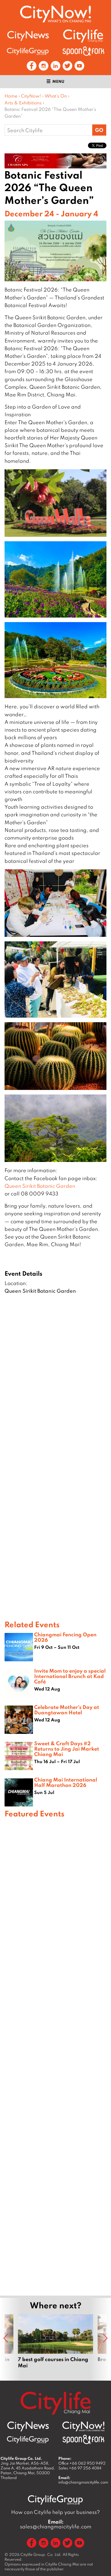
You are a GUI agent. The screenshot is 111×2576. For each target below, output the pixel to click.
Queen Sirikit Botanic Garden (40, 1186)
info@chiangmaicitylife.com (83, 2482)
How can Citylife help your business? (55, 2512)
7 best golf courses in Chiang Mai (55, 2345)
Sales (80, 2468)
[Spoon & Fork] (83, 51)
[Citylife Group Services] (28, 51)
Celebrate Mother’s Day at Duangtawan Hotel (67, 1710)
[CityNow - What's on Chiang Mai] (83, 2427)
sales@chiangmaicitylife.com (56, 2524)
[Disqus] (55, 1387)
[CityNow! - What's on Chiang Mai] (55, 14)
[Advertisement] (55, 2056)
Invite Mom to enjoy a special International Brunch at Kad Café (70, 1676)
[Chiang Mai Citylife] (83, 36)
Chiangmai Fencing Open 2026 (65, 1637)
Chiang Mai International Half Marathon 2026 (66, 1782)
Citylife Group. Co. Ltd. (41, 2554)
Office (82, 2463)
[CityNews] (28, 36)
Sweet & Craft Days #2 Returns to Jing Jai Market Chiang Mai (67, 1749)
